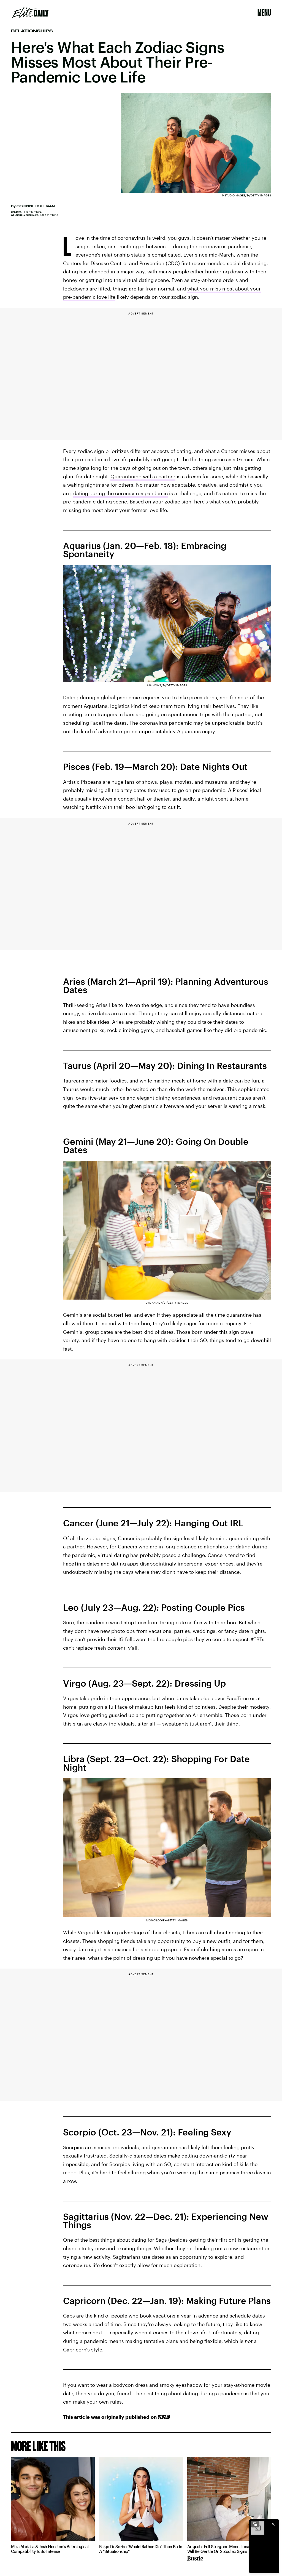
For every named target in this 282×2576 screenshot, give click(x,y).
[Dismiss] (273, 2524)
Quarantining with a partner (143, 476)
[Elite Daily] (30, 12)
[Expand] (255, 2524)
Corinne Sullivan (36, 206)
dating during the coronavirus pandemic (120, 493)
